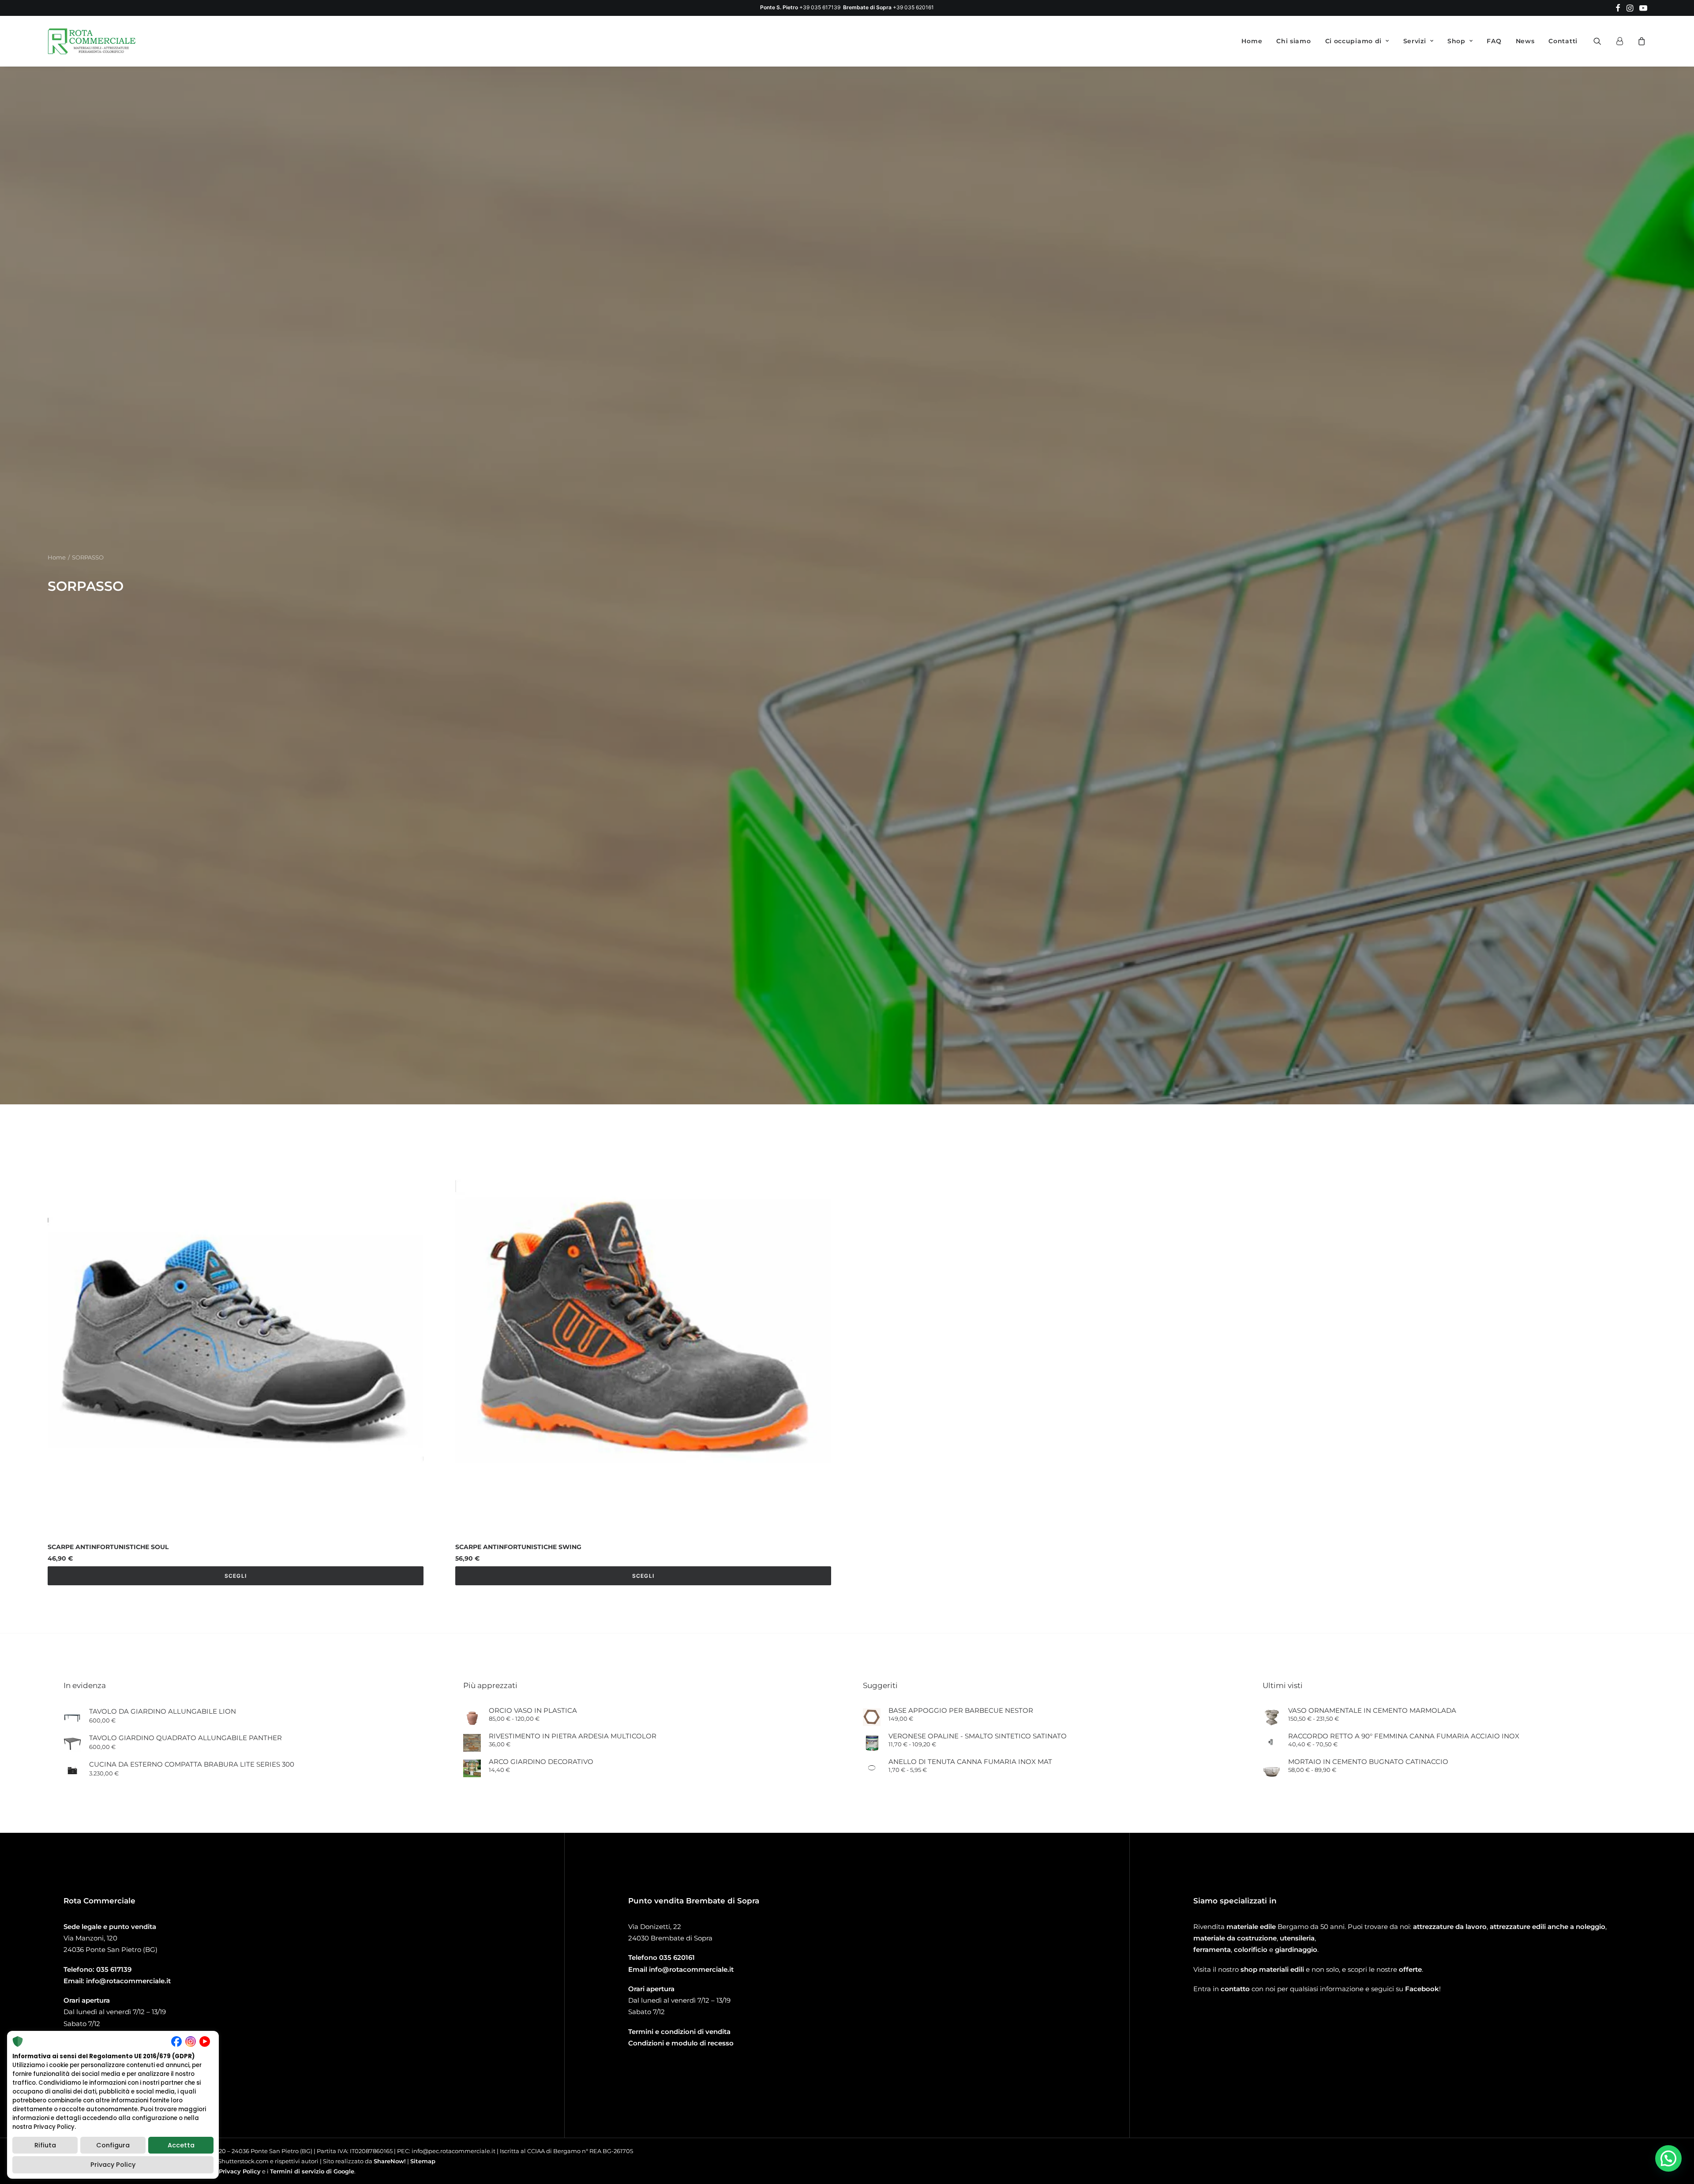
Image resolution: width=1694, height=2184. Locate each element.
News (1525, 41)
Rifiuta (45, 2145)
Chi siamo (1293, 41)
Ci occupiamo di (1354, 41)
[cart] (1640, 41)
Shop (1456, 41)
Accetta (181, 2145)
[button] (1618, 8)
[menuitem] (1618, 8)
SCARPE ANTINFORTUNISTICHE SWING (518, 1862)
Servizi (1415, 41)
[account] (1623, 41)
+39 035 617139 (820, 7)
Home (1252, 41)
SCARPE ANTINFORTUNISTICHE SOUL (108, 1862)
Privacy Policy (113, 2165)
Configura (113, 2145)
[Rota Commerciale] (92, 41)
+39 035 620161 (913, 7)
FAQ (1494, 41)
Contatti (1563, 41)
